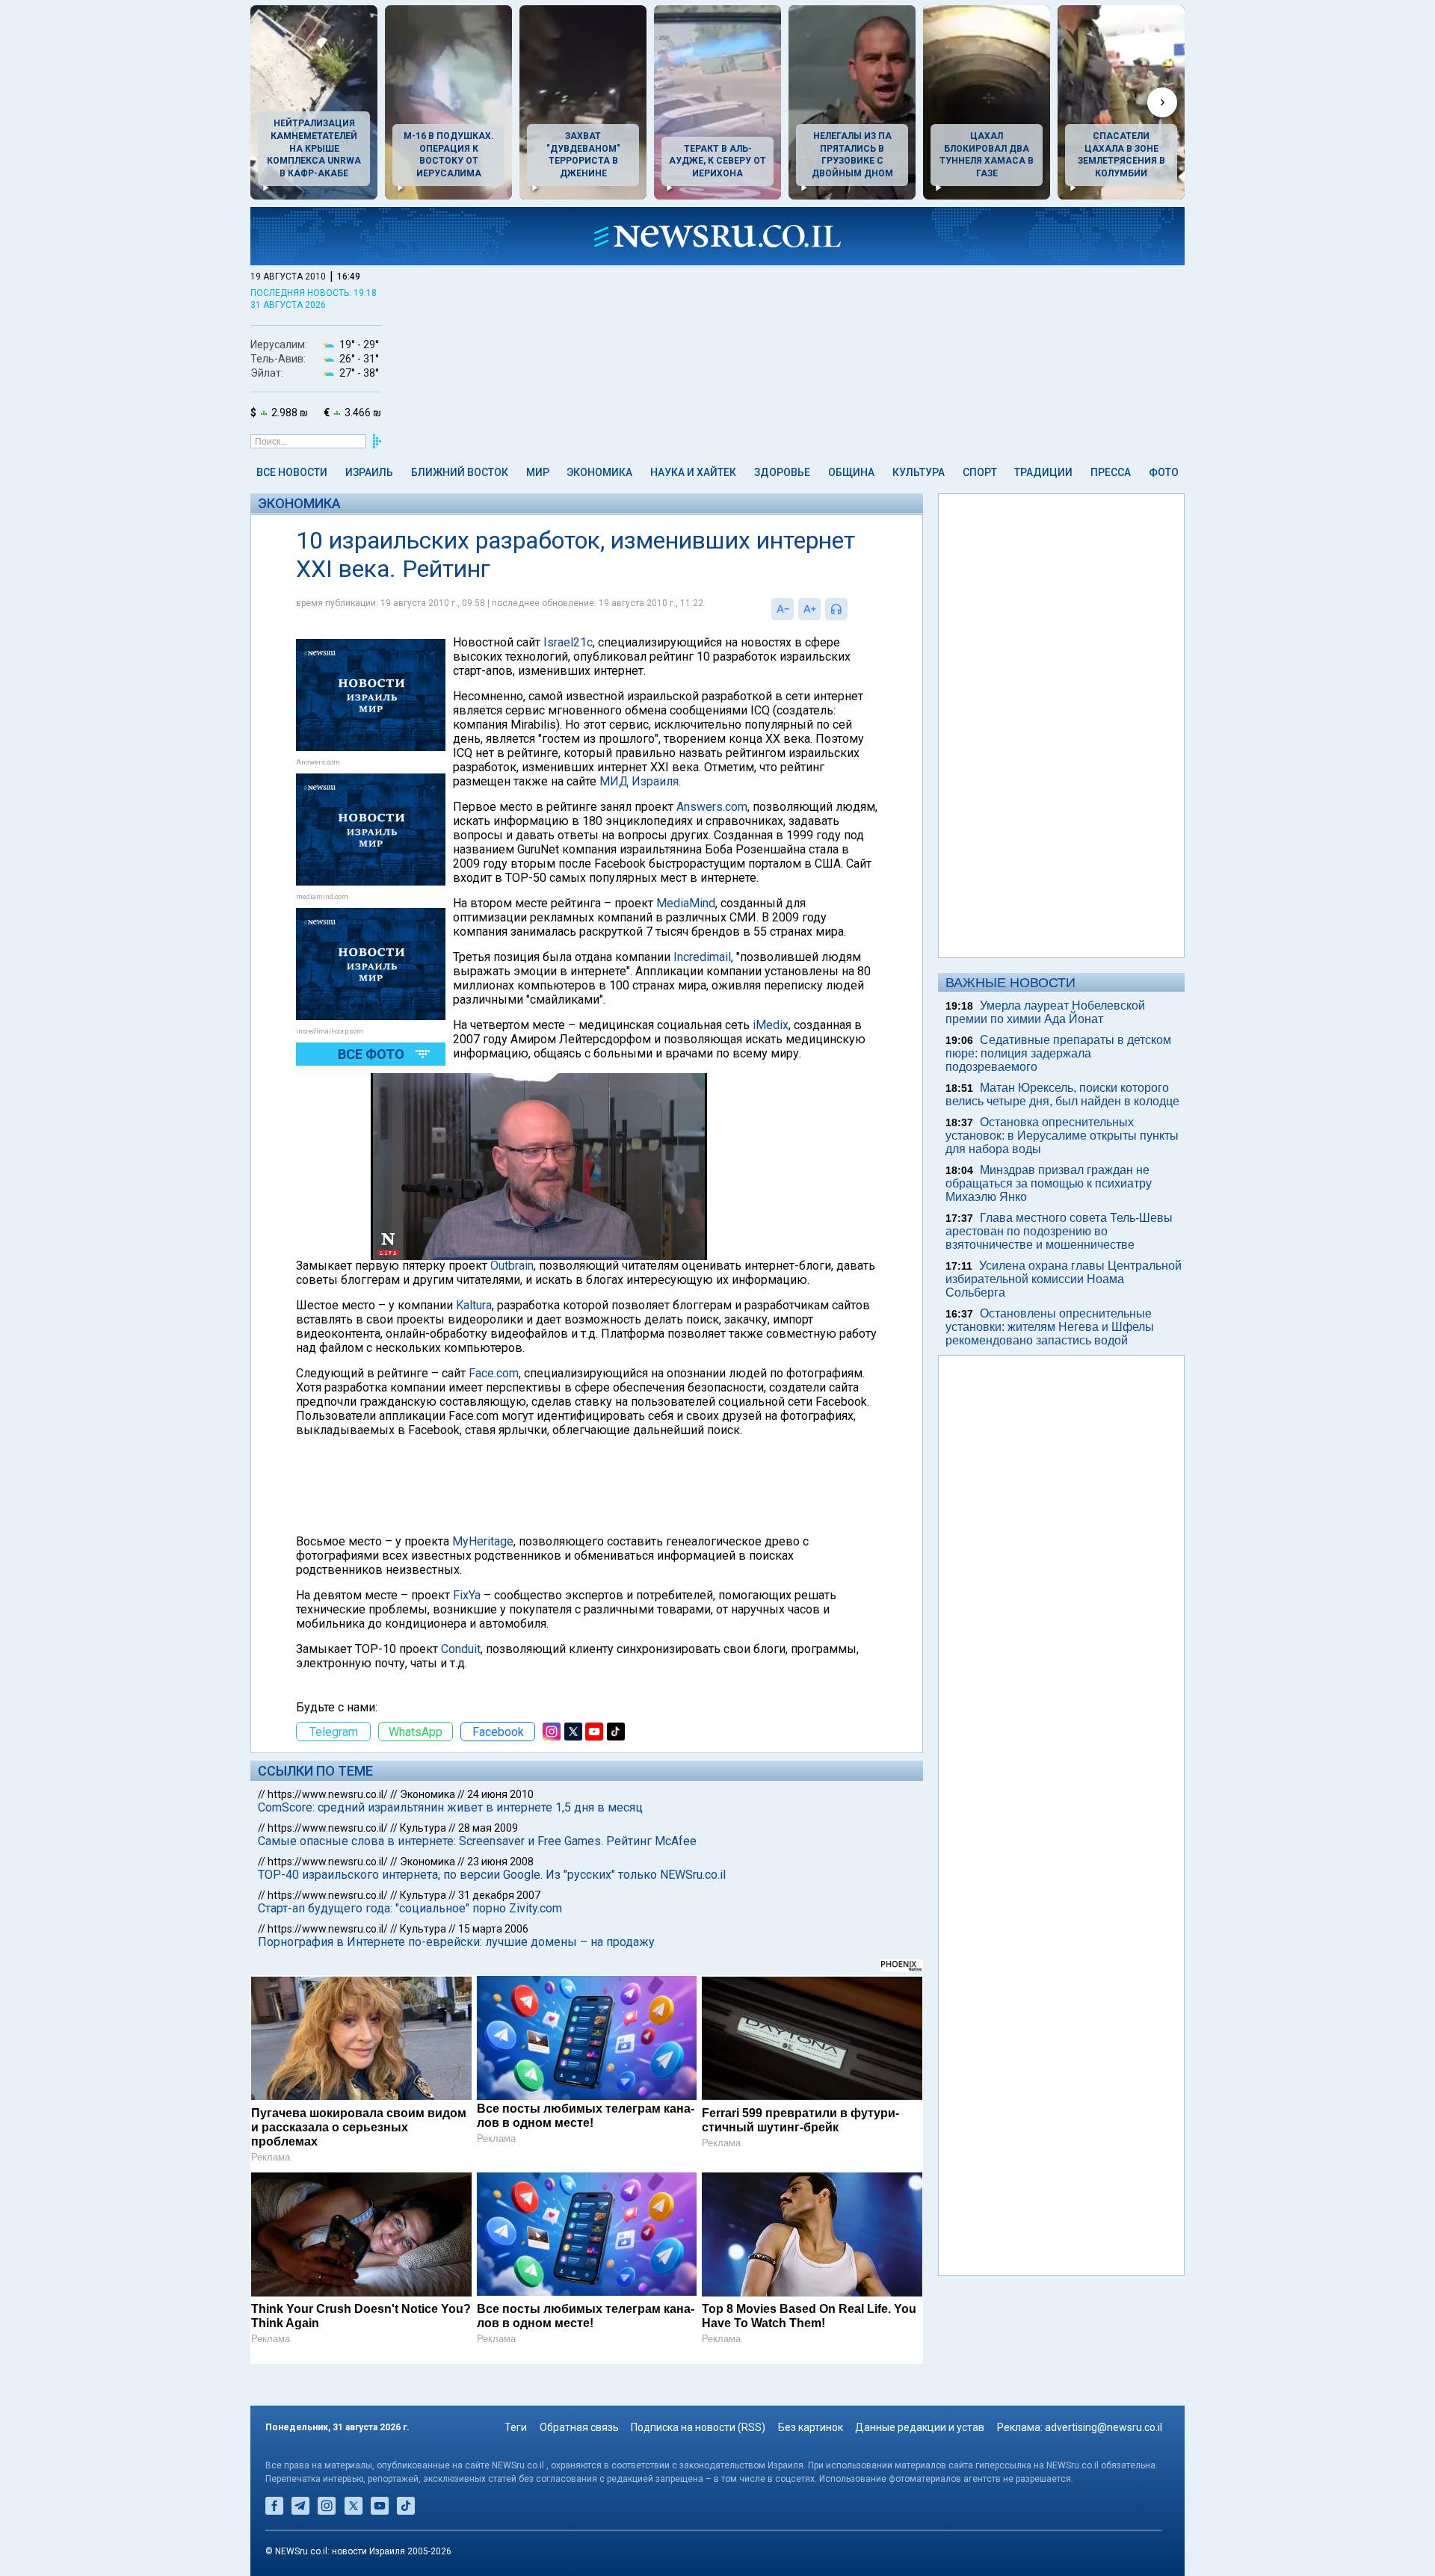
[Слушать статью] (851, 609)
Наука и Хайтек (693, 472)
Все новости (292, 472)
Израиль (369, 472)
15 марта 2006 (493, 1929)
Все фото (371, 1054)
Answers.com (712, 807)
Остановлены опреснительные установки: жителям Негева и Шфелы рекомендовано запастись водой (1050, 1327)
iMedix (771, 1025)
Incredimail (702, 957)
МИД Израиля (639, 781)
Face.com (494, 1373)
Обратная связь (579, 2427)
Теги (516, 2427)
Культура (919, 472)
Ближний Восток (460, 472)
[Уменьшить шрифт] (783, 609)
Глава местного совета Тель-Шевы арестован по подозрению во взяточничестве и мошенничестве (1059, 1231)
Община (851, 472)
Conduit (461, 1649)
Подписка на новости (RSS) (698, 2427)
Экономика (599, 472)
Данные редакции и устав (920, 2427)
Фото (1164, 472)
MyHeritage (483, 1541)
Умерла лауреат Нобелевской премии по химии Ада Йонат (1045, 1012)
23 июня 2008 (500, 1862)
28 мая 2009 (488, 1828)
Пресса (1111, 472)
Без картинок (811, 2427)
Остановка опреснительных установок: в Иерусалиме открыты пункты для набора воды (1062, 1136)
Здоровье (782, 472)
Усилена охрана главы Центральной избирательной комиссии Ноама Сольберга (1064, 1279)
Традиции (1043, 472)
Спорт (980, 472)
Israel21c (568, 642)
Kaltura (474, 1305)
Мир (538, 472)
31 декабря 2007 (499, 1895)
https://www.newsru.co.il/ (328, 1794)
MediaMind (686, 903)
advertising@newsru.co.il (1104, 2427)
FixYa (467, 1595)
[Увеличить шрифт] (809, 609)
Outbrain (512, 1266)
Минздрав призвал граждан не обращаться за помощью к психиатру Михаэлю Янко (1049, 1183)
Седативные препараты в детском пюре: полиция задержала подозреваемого (1058, 1053)
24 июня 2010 (500, 1794)
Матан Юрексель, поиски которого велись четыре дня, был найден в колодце (1062, 1094)
